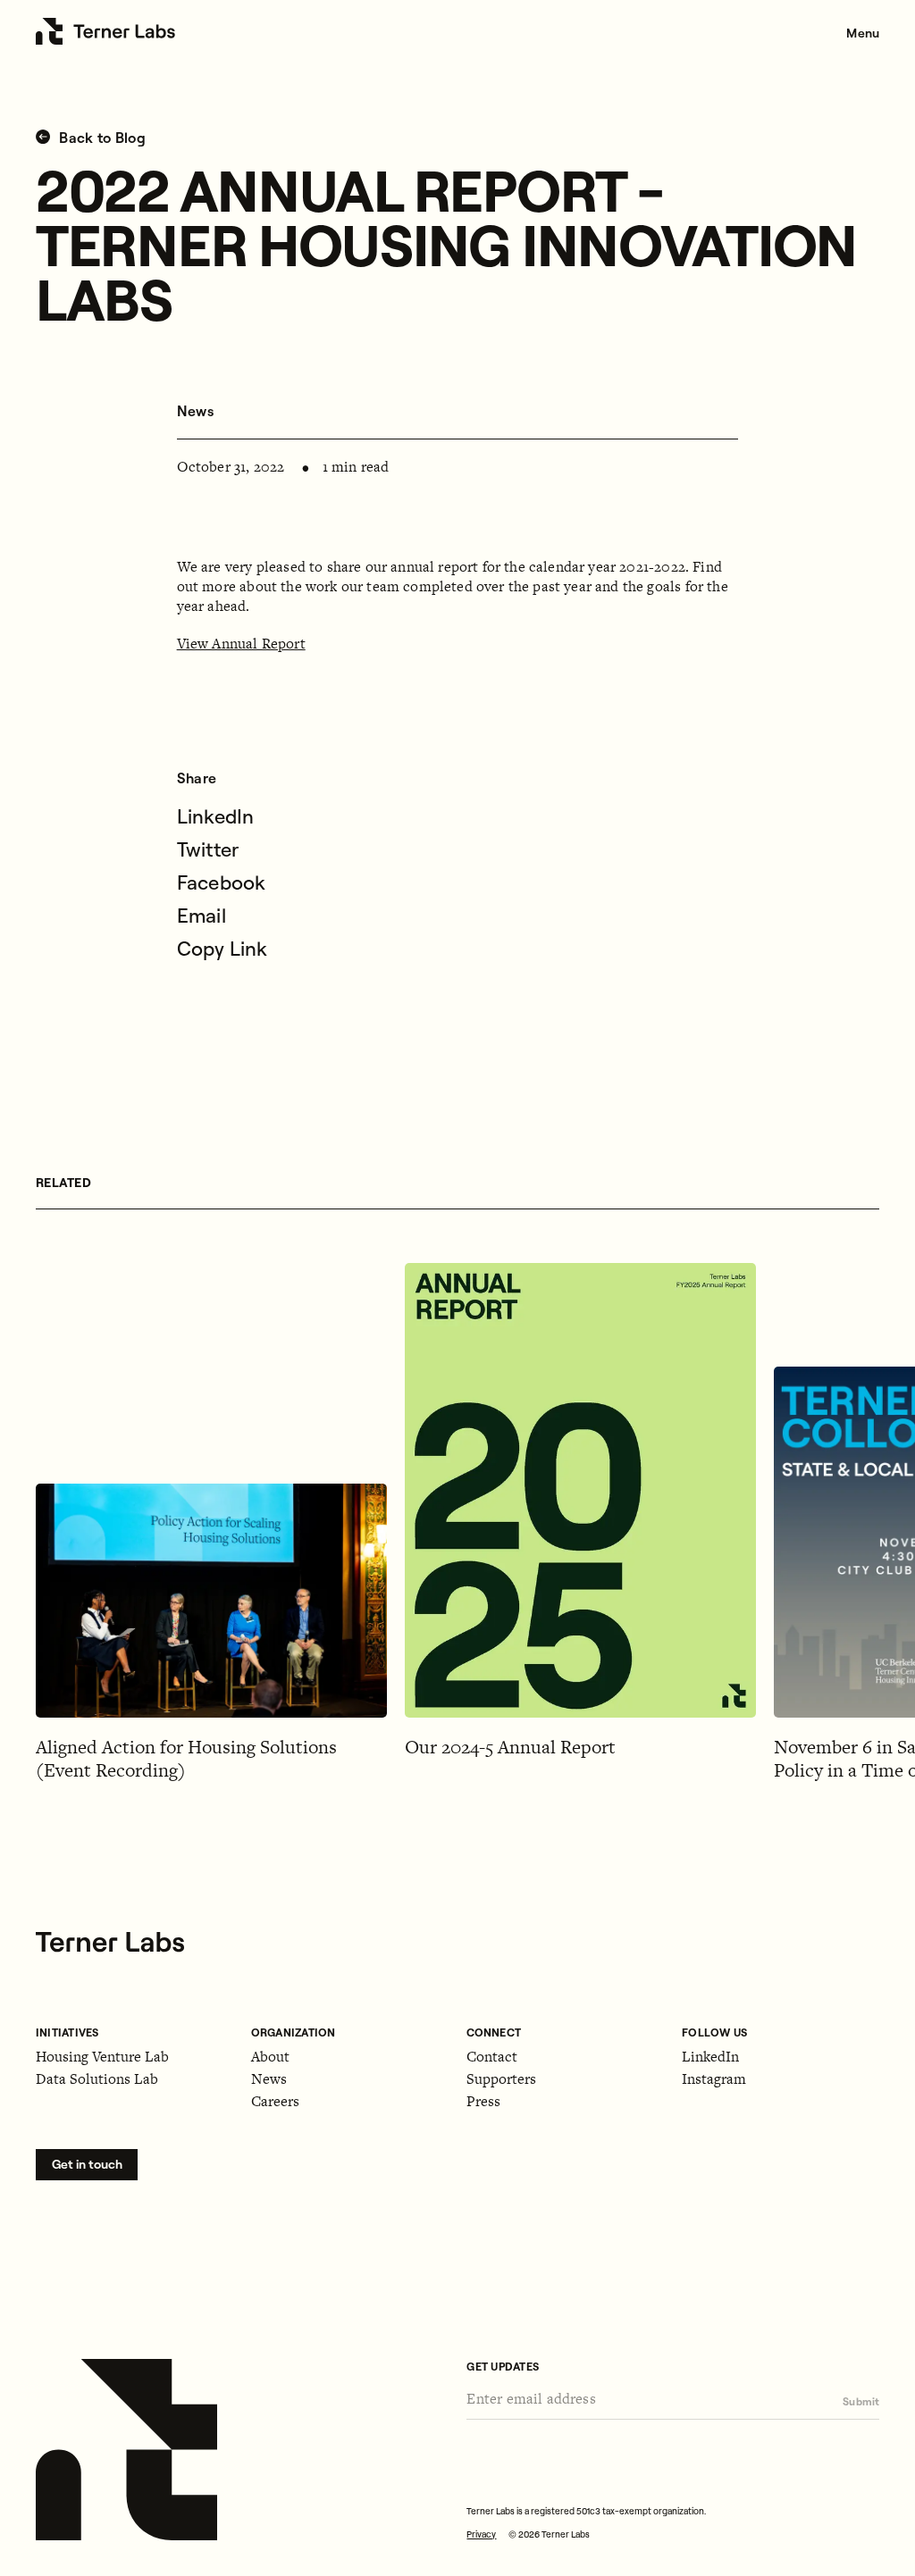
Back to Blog (101, 138)
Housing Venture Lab (102, 2057)
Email (201, 916)
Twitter (208, 849)
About (270, 2057)
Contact (492, 2057)
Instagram (714, 2079)
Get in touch (87, 2164)
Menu (863, 33)
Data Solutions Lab (97, 2079)
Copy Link (222, 949)
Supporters (501, 2079)
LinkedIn (216, 816)
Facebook (222, 882)
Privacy (481, 2534)
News (195, 411)
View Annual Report (241, 644)
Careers (275, 2101)
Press (483, 2101)
